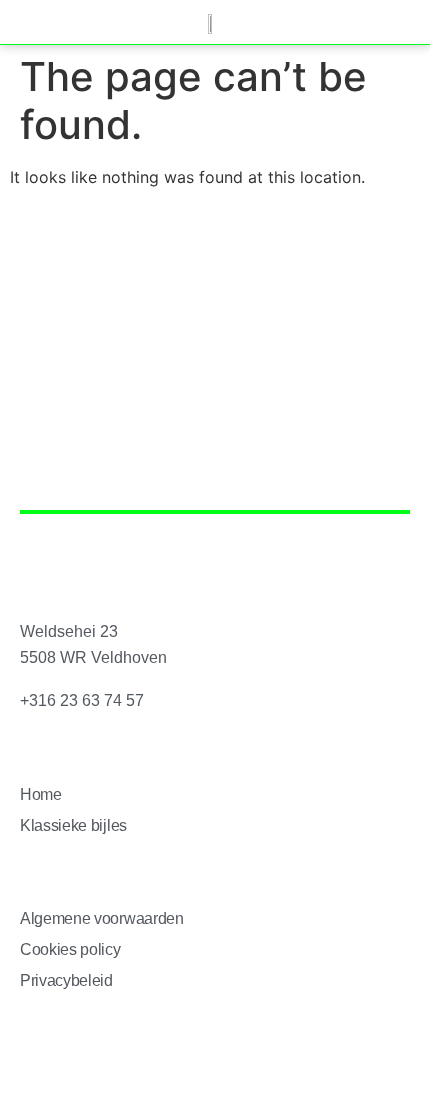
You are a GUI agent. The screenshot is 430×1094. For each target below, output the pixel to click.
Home (41, 794)
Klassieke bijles (73, 825)
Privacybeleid (66, 980)
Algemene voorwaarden (102, 918)
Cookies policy (70, 949)
